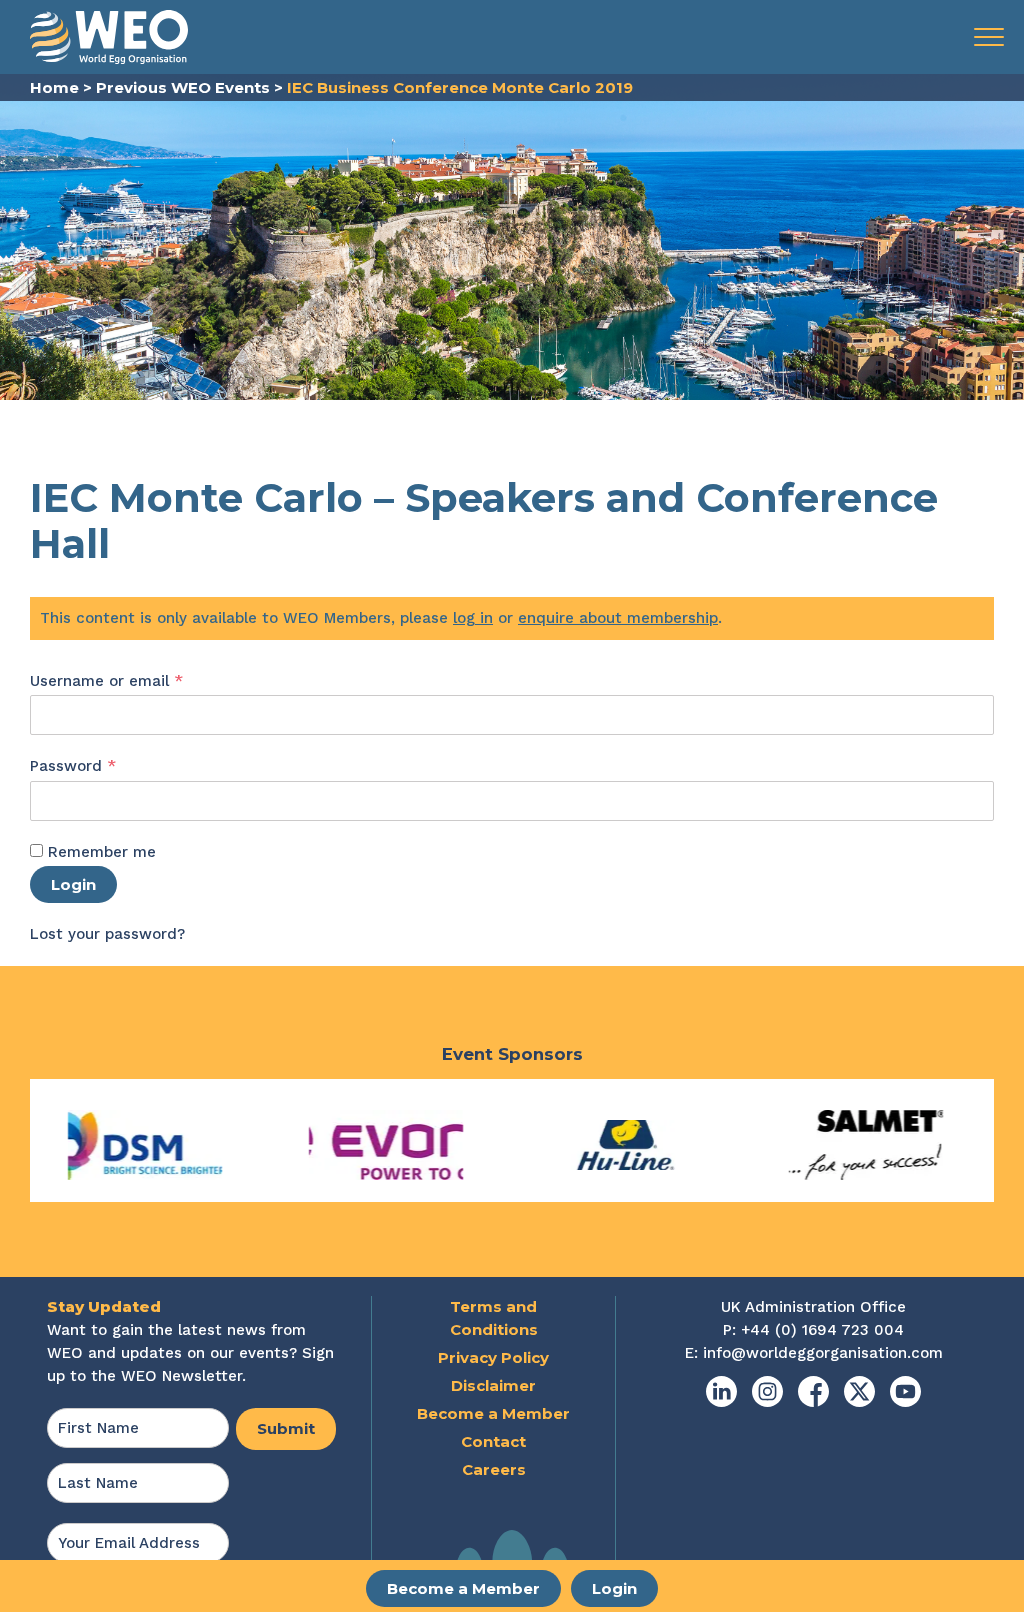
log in (473, 618)
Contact (493, 1441)
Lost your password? (107, 934)
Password (106, 765)
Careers (494, 1469)
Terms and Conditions (494, 1318)
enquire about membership (618, 618)
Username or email (139, 680)
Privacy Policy (493, 1357)
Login (614, 1588)
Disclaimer (493, 1385)
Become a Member (463, 1588)
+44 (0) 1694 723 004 (822, 1330)
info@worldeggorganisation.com (823, 1353)
